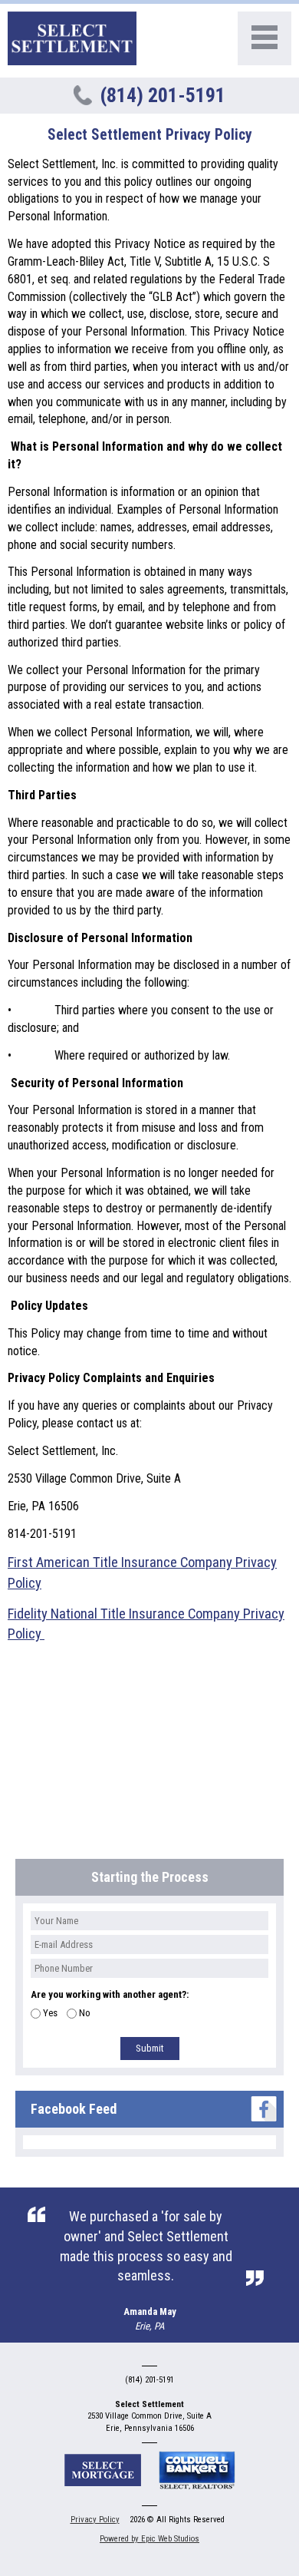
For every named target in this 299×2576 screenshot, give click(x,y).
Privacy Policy (95, 2520)
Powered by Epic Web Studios (149, 2539)
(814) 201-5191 (163, 95)
